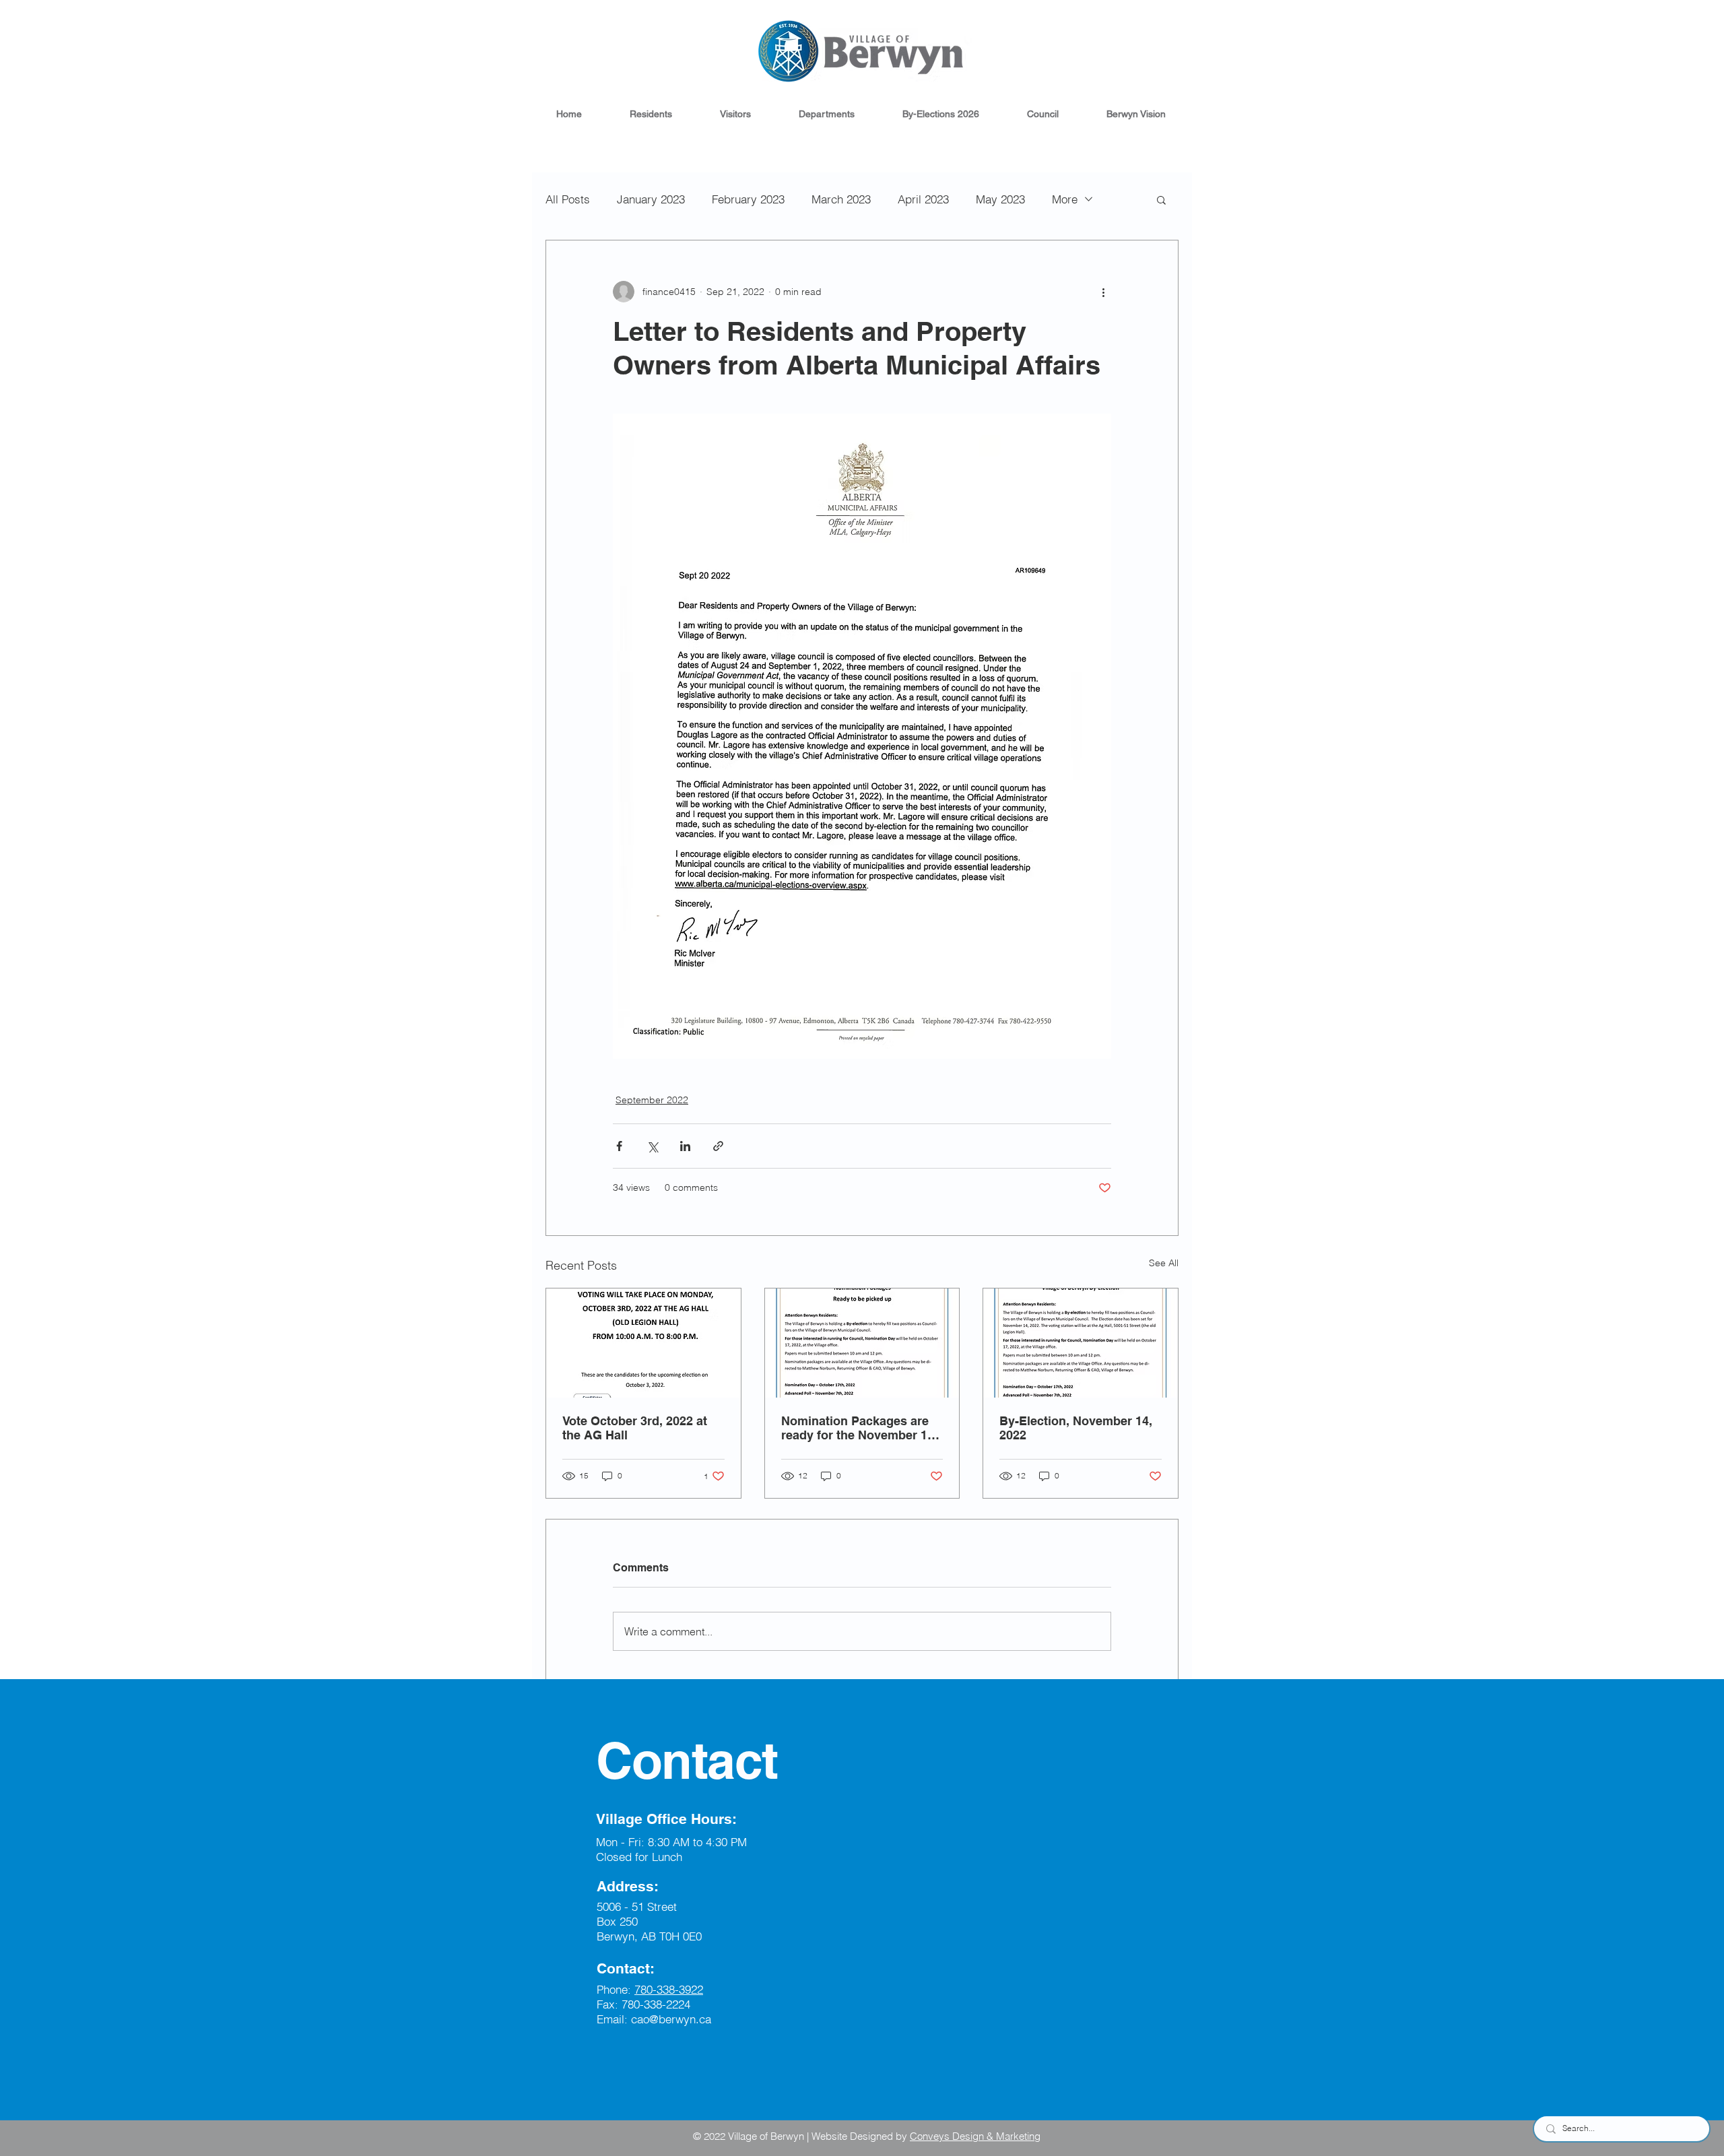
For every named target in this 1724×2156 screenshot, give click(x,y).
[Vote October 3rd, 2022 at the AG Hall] (643, 1343)
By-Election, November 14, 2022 (1076, 1428)
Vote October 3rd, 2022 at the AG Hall (635, 1428)
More (1065, 199)
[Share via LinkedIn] (685, 1146)
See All (1164, 1263)
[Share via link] (718, 1146)
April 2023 (923, 199)
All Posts (568, 199)
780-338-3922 (669, 1989)
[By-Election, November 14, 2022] (1081, 1343)
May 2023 (1000, 199)
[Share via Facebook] (619, 1146)
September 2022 (652, 1100)
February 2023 (748, 199)
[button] (651, 114)
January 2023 (651, 199)
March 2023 (841, 199)
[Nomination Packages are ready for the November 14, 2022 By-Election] (862, 1343)
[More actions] (1103, 292)
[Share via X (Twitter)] (652, 1146)
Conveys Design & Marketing (975, 2136)
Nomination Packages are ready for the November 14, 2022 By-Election (859, 1428)
